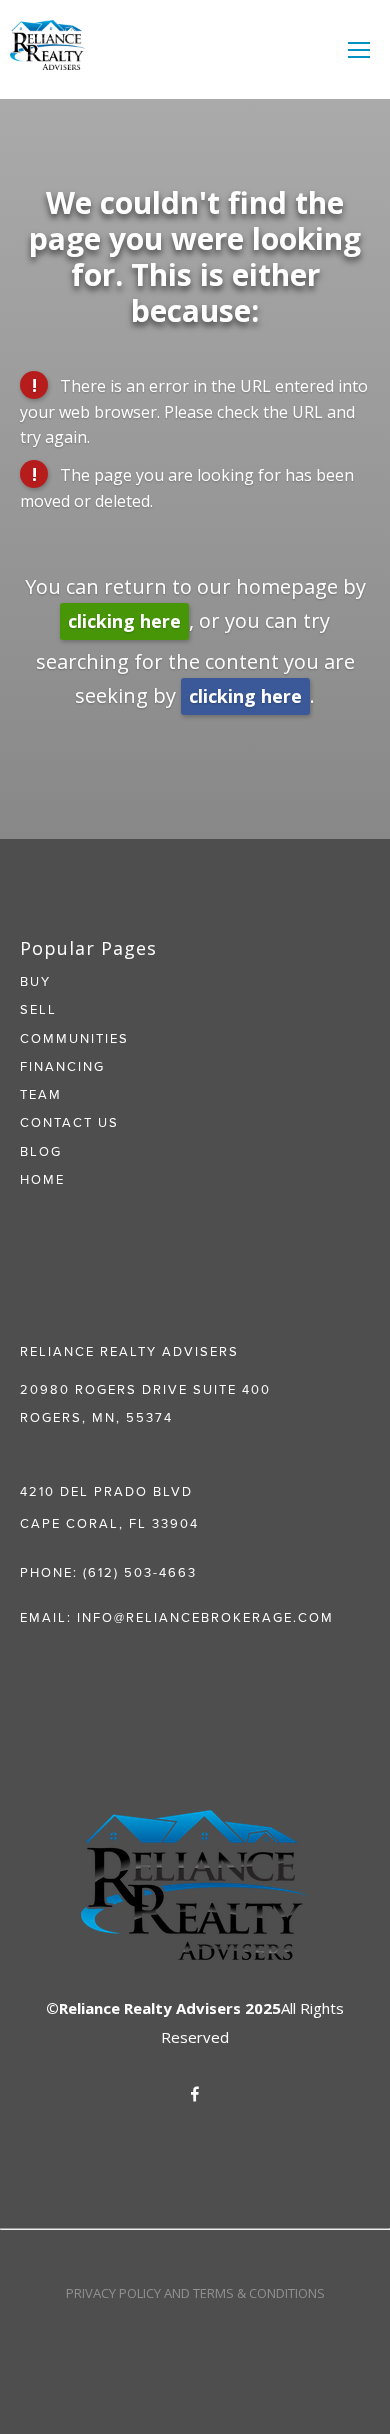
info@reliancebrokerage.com (205, 1617)
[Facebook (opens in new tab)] (195, 2094)
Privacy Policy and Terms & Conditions (195, 2293)
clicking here (124, 621)
